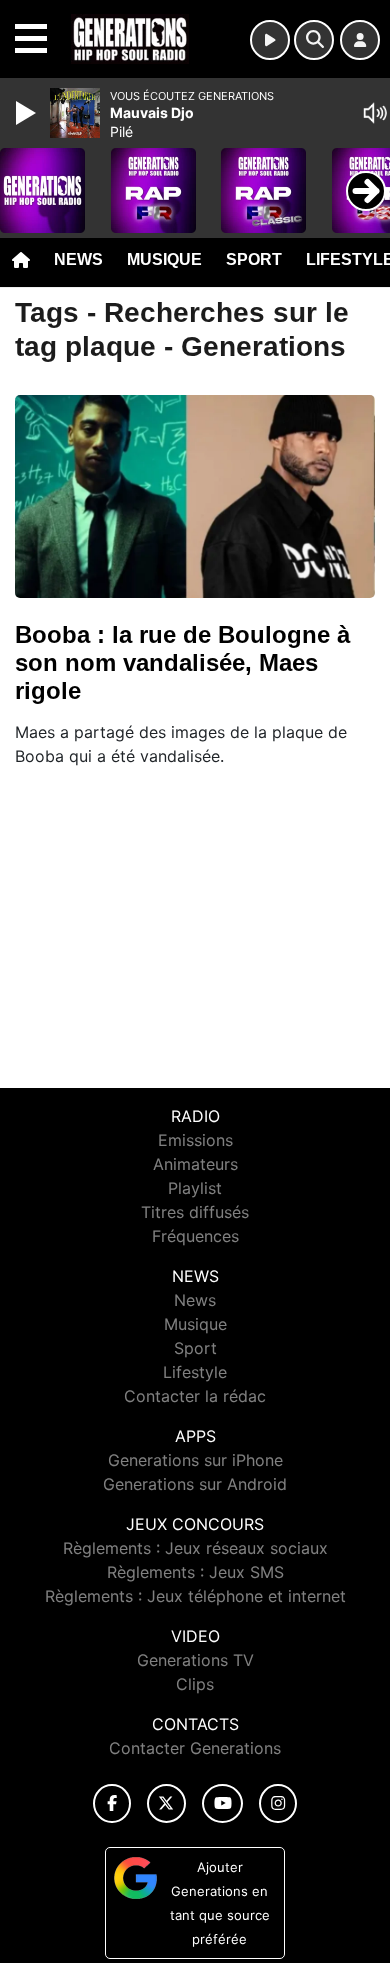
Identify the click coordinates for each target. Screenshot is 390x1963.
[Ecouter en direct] (270, 40)
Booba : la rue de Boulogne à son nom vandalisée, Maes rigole (182, 662)
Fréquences (195, 1236)
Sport (254, 259)
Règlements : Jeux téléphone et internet (195, 1596)
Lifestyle (195, 1372)
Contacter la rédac (195, 1396)
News (78, 259)
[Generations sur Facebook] (112, 1803)
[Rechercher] (314, 40)
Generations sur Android (195, 1484)
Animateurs (195, 1164)
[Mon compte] (360, 40)
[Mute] (375, 113)
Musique (164, 259)
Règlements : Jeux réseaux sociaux (195, 1548)
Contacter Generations (195, 1748)
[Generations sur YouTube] (222, 1803)
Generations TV (195, 1660)
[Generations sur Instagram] (278, 1803)
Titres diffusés (195, 1212)
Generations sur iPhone (195, 1460)
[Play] (28, 113)
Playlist (195, 1188)
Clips (195, 1684)
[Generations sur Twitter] (166, 1803)
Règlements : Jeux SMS (195, 1572)
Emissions (195, 1140)
